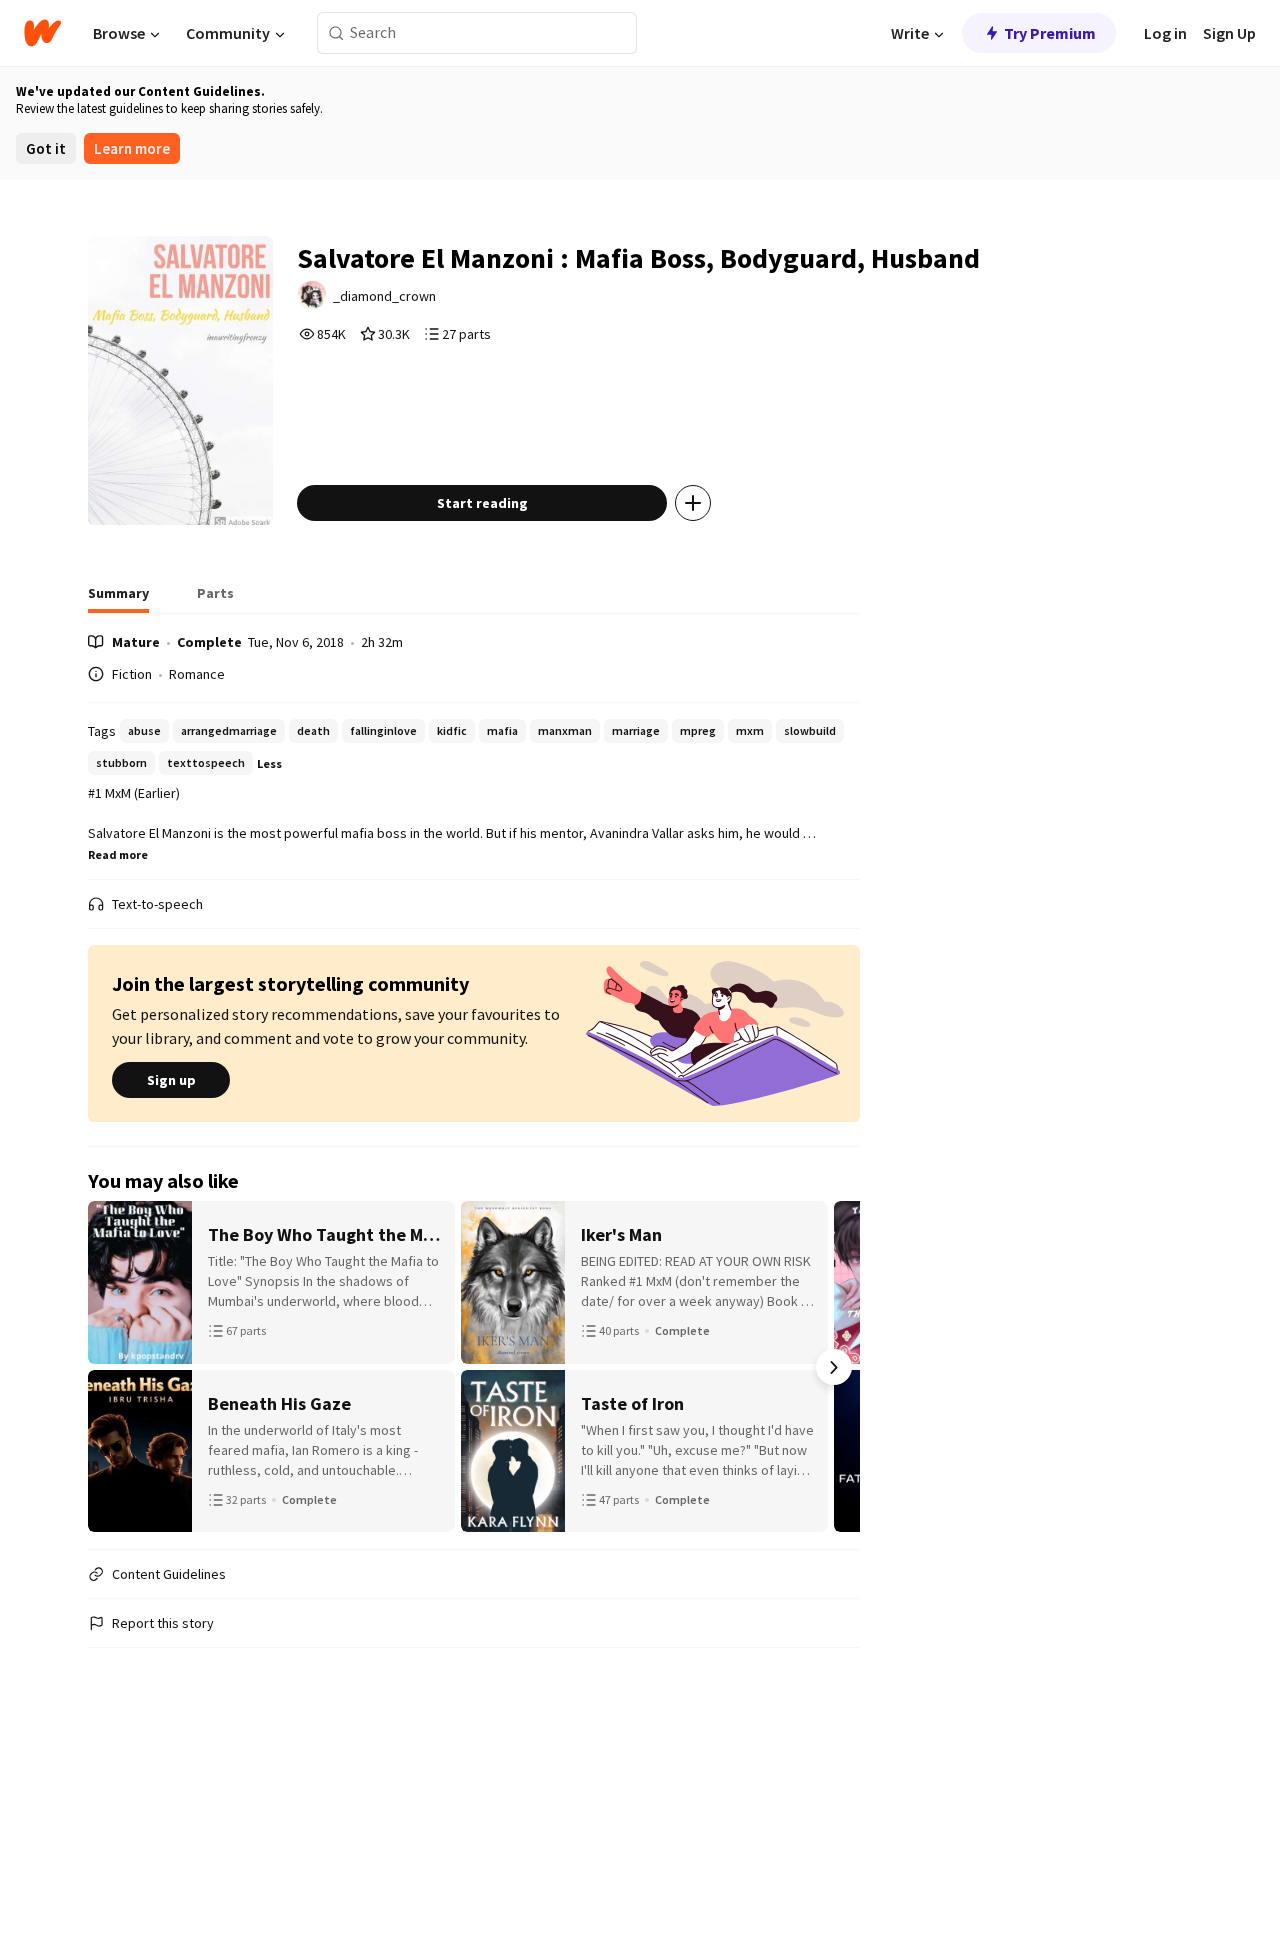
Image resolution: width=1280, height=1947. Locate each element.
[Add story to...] (693, 503)
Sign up (171, 1080)
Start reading (482, 503)
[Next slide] (834, 1367)
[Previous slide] (114, 1367)
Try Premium (1050, 33)
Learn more (132, 148)
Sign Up (1229, 33)
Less (269, 763)
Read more (118, 854)
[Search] (336, 33)
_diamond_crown (384, 296)
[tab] (118, 599)
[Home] (42, 33)
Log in (1165, 33)
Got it (46, 148)
